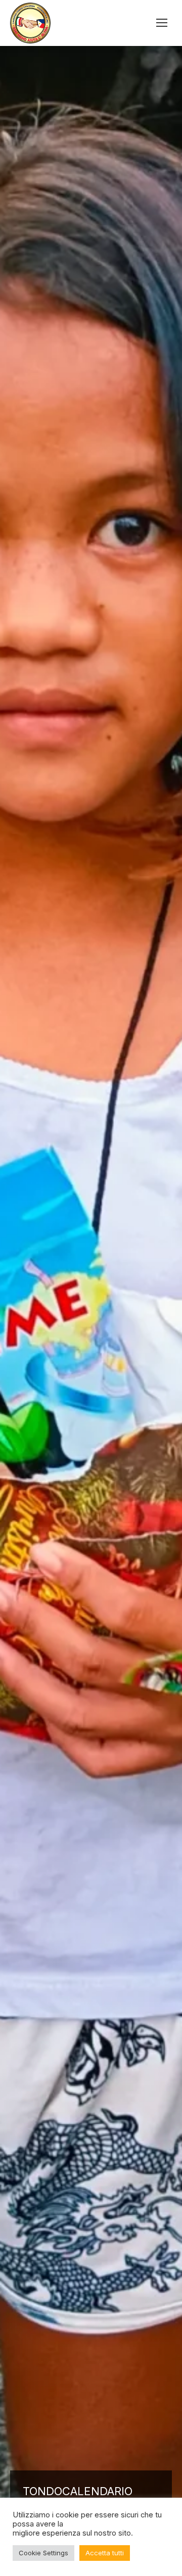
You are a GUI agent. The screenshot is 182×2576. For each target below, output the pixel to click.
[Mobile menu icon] (162, 23)
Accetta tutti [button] (105, 2553)
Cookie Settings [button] (43, 2553)
